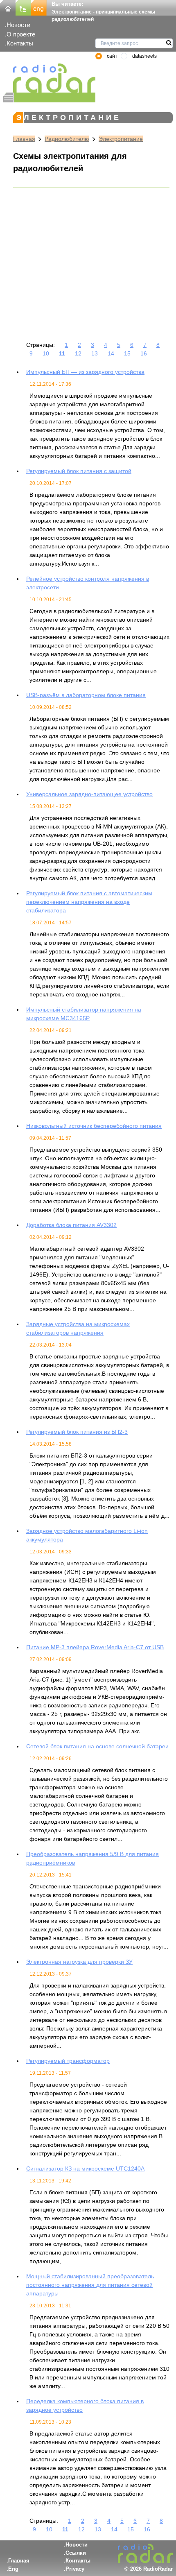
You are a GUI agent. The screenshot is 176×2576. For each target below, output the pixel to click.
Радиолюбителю (67, 139)
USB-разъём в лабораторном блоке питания (86, 695)
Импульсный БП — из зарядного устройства (85, 372)
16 (144, 353)
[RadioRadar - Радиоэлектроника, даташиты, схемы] (49, 78)
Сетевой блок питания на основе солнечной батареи (97, 1746)
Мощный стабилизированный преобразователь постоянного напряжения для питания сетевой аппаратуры (90, 2285)
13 (95, 353)
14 (111, 353)
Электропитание (121, 139)
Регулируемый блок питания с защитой (79, 471)
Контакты (20, 43)
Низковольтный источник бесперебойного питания (94, 1126)
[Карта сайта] (23, 7)
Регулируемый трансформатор (68, 2061)
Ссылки (76, 2553)
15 (127, 353)
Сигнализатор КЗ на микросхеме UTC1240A (85, 2169)
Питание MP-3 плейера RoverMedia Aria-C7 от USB (95, 1647)
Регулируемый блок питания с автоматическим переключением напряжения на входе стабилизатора (89, 902)
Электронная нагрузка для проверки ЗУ (79, 1962)
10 (46, 353)
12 (78, 353)
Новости (18, 25)
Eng (13, 2569)
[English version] (39, 7)
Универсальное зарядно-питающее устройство (89, 794)
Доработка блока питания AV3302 (71, 1225)
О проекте (21, 34)
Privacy (75, 2569)
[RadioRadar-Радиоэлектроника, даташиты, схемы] (8, 7)
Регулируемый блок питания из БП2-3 (77, 1432)
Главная (24, 139)
